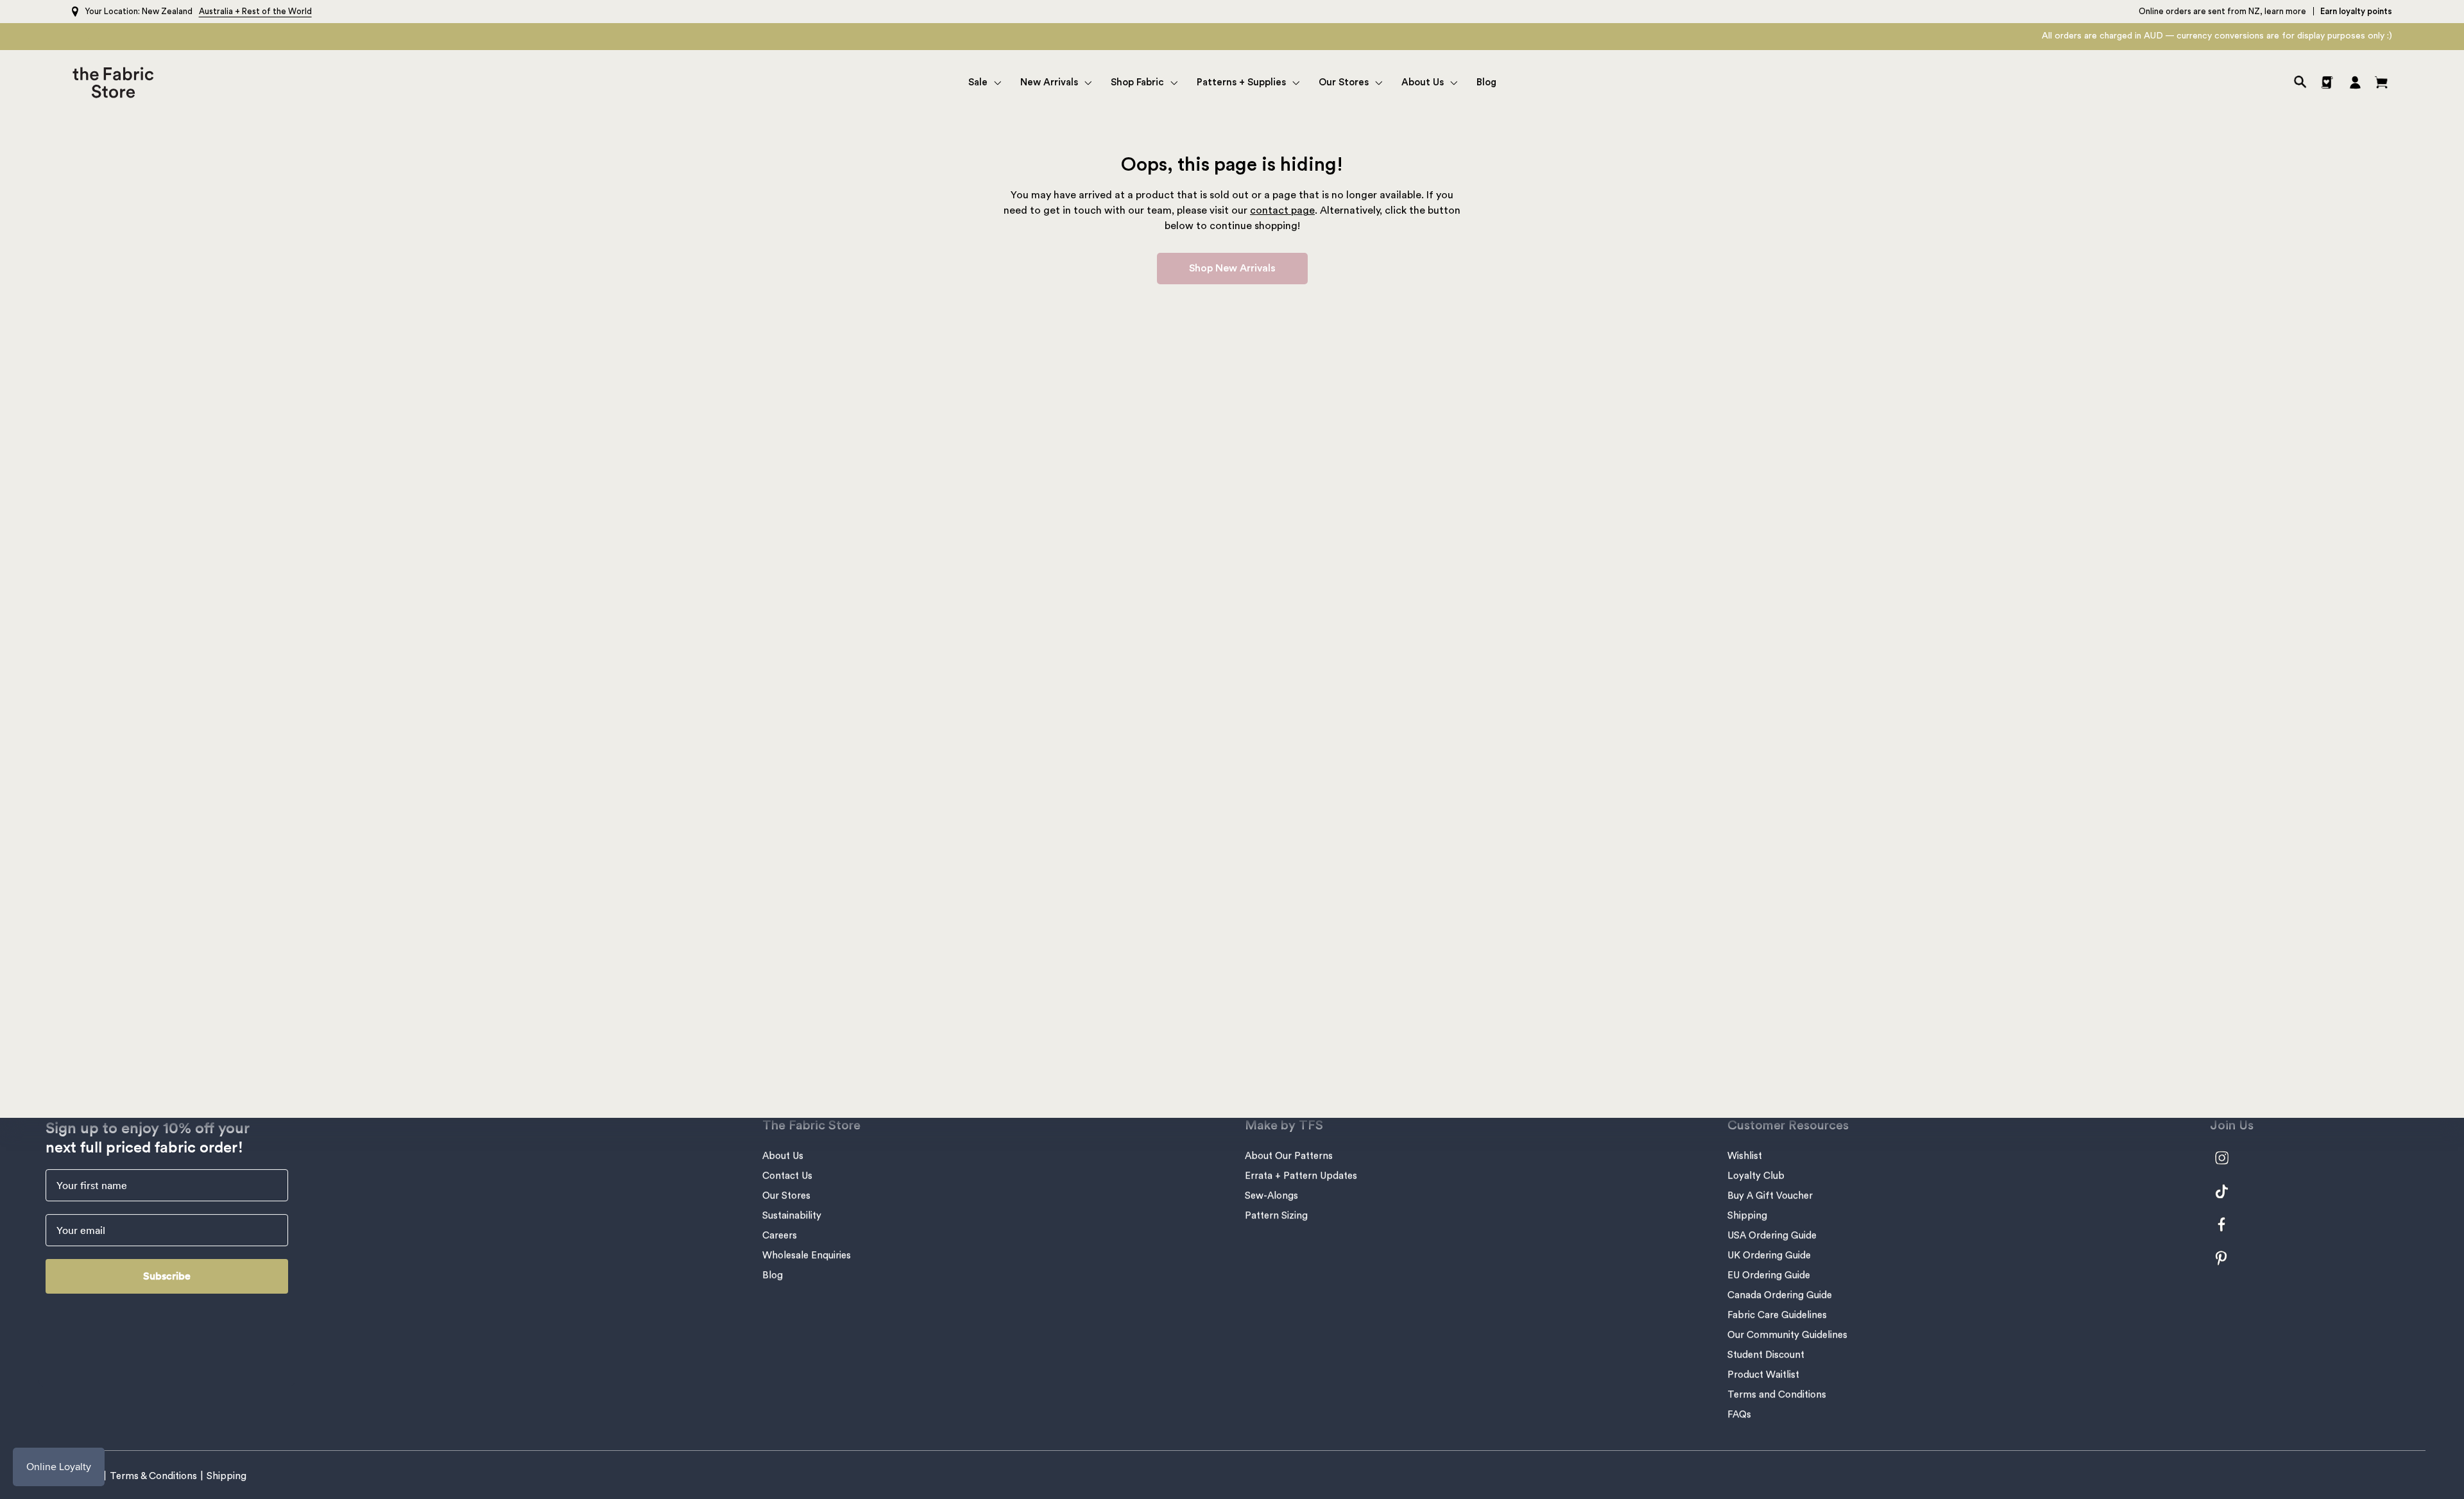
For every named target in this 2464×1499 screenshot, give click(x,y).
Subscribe (167, 1276)
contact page (1282, 210)
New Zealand (167, 11)
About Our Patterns (1289, 1156)
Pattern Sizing (1276, 1216)
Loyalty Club (1756, 1176)
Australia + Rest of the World (255, 11)
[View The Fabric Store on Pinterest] (2229, 1258)
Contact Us (787, 1176)
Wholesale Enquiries (807, 1255)
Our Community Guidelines (1787, 1335)
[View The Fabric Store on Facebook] (2229, 1225)
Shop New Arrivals (1232, 268)
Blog (773, 1275)
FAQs (1739, 1415)
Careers (780, 1236)
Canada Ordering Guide (1780, 1295)
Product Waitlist (1763, 1375)
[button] (985, 82)
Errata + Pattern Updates (1301, 1176)
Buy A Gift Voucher (1770, 1196)
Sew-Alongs (1271, 1196)
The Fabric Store (811, 1126)
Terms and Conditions (1777, 1395)
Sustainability (792, 1216)
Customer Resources (1788, 1126)
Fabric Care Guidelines (1777, 1315)
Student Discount (1766, 1355)
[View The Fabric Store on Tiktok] (2229, 1191)
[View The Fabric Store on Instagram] (2229, 1158)
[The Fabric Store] (116, 82)
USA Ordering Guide (1772, 1236)
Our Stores (786, 1196)
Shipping (1747, 1216)
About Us (783, 1156)
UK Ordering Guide (1769, 1255)
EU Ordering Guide (1769, 1275)
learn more (2285, 11)
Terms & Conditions (153, 1476)
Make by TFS (1284, 1126)
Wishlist (1745, 1156)
